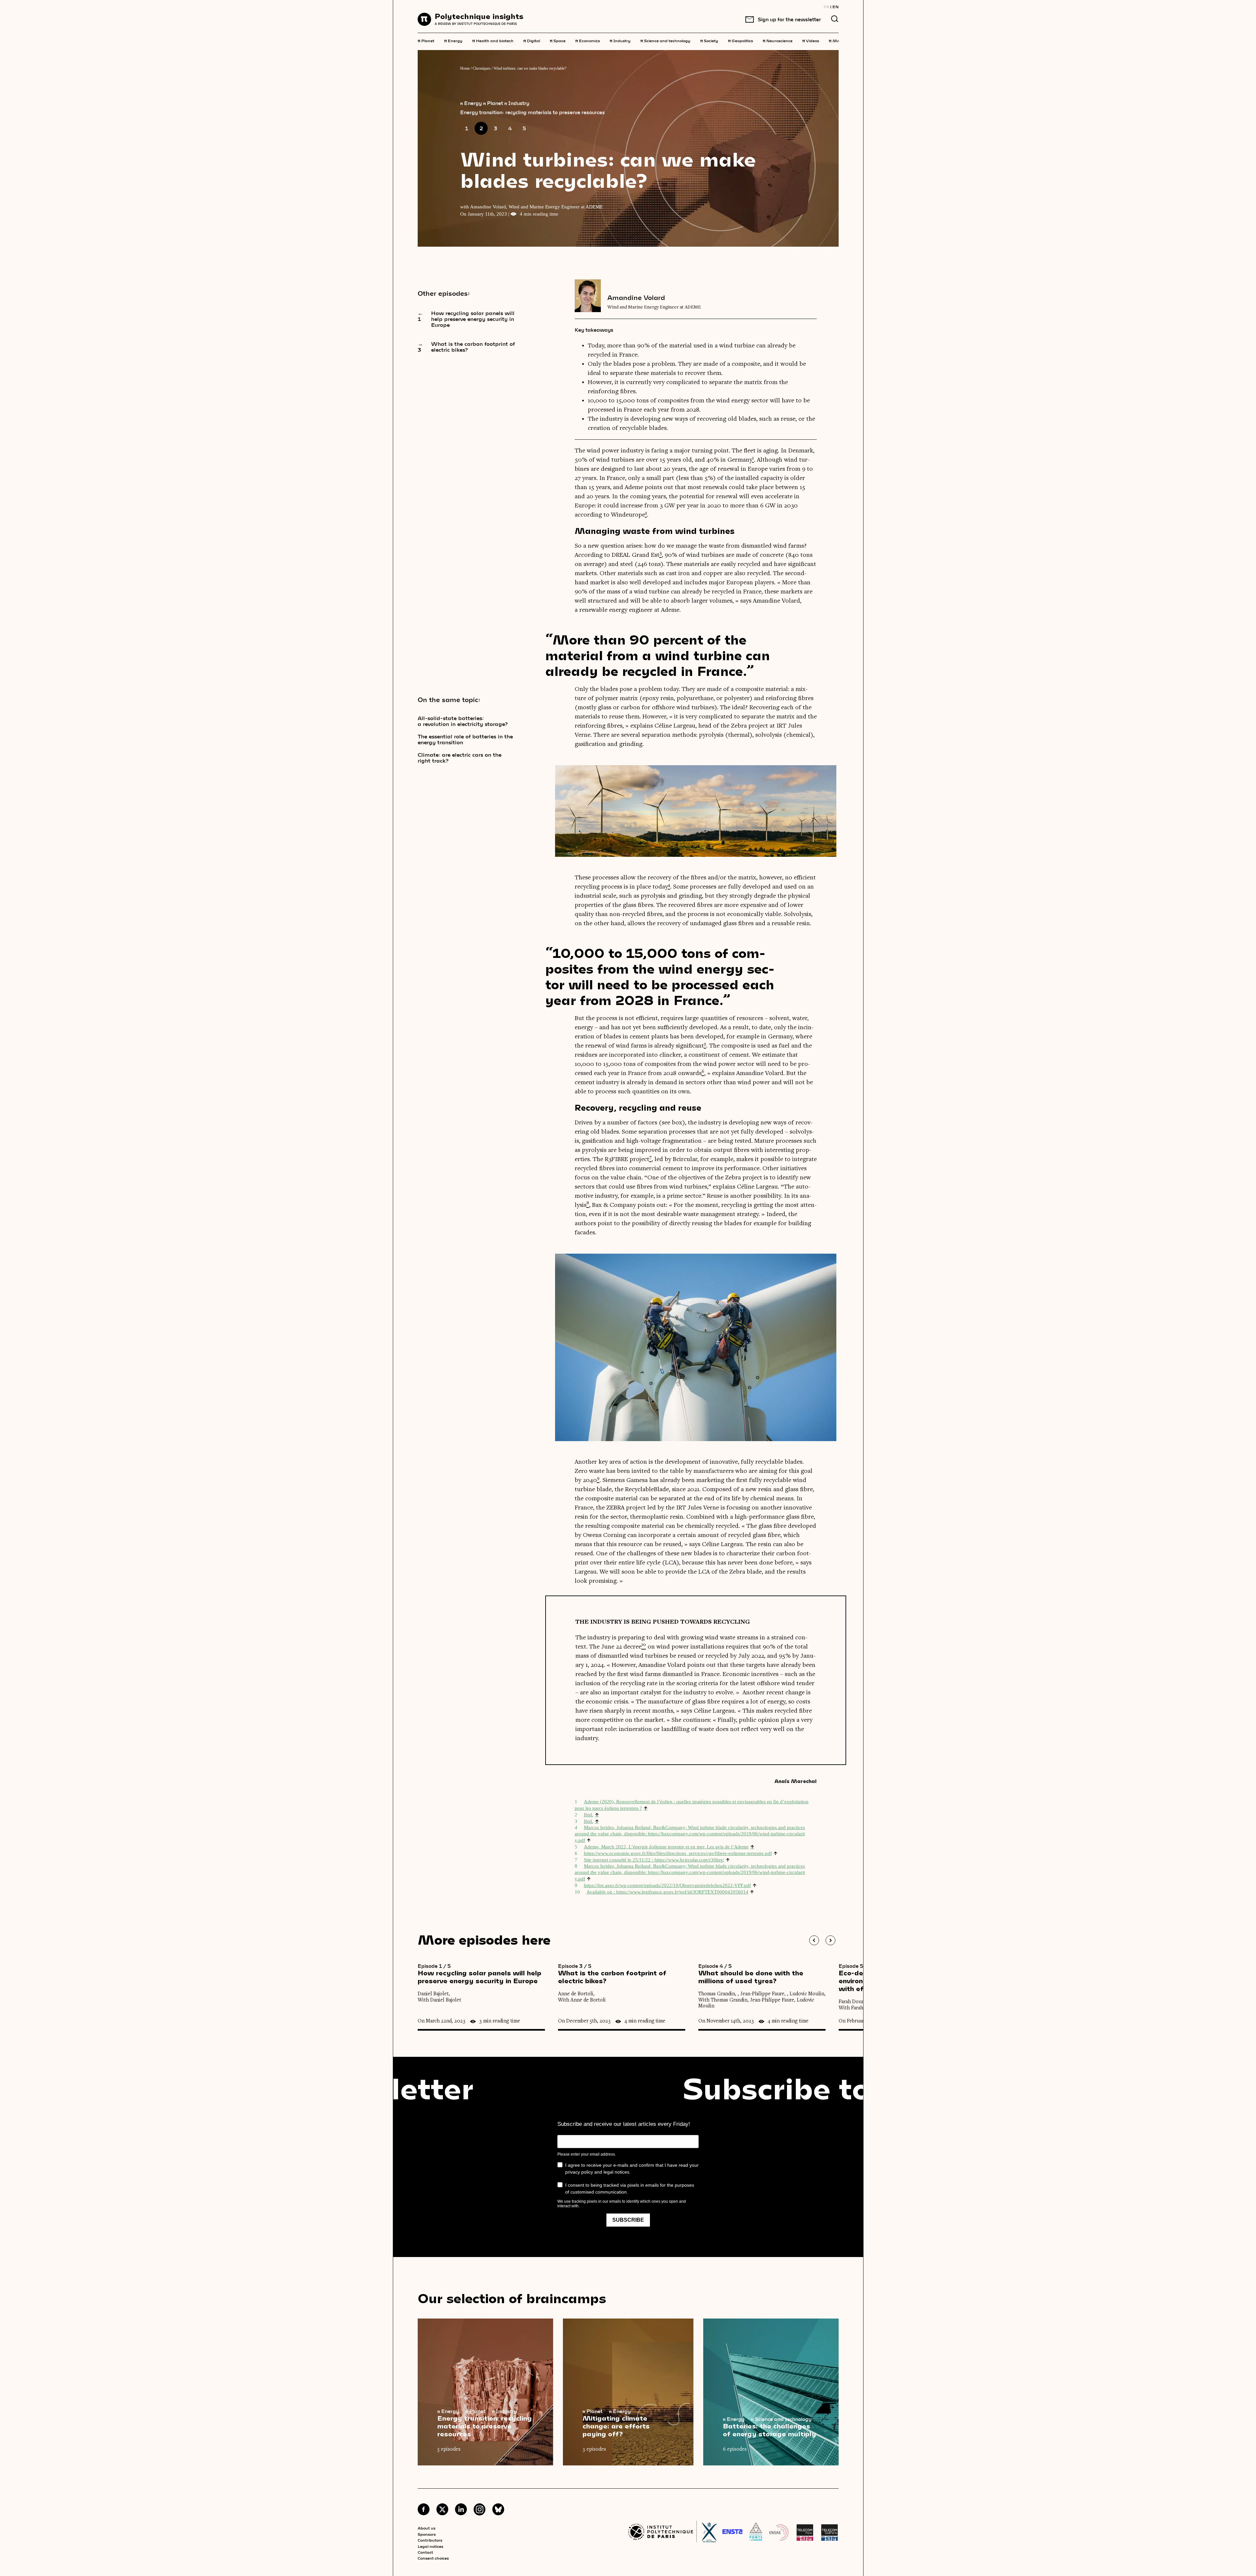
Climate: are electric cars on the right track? (460, 758)
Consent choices (433, 2558)
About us (427, 2528)
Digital (532, 40)
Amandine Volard (636, 297)
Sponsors (427, 2534)
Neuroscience (778, 40)
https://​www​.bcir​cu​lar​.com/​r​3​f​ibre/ (689, 1860)
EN (836, 7)
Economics (588, 40)
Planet (426, 40)
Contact (425, 2552)
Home (465, 68)
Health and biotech (493, 40)
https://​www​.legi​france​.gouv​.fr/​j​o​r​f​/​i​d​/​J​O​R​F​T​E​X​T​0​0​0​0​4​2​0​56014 (682, 1892)
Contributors (430, 2540)
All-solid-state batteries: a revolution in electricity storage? (463, 721)
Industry (620, 40)
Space (558, 40)
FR (826, 7)
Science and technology (665, 40)
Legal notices (430, 2546)
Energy (453, 40)
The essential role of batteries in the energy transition (465, 739)
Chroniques (482, 68)
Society (709, 40)
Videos (811, 40)
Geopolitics (741, 40)
